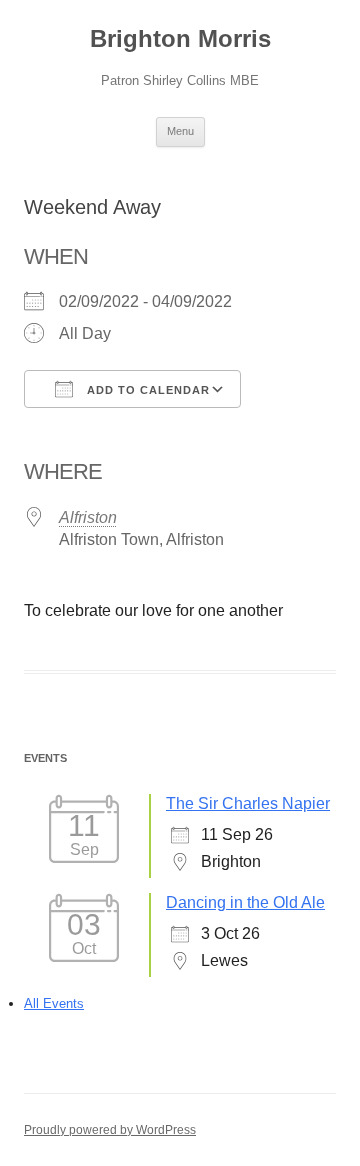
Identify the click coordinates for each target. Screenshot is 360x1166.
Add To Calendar (146, 390)
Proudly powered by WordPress (110, 1130)
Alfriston (88, 517)
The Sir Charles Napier (248, 803)
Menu (180, 131)
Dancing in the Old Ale (245, 902)
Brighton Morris (180, 38)
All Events (54, 1003)
